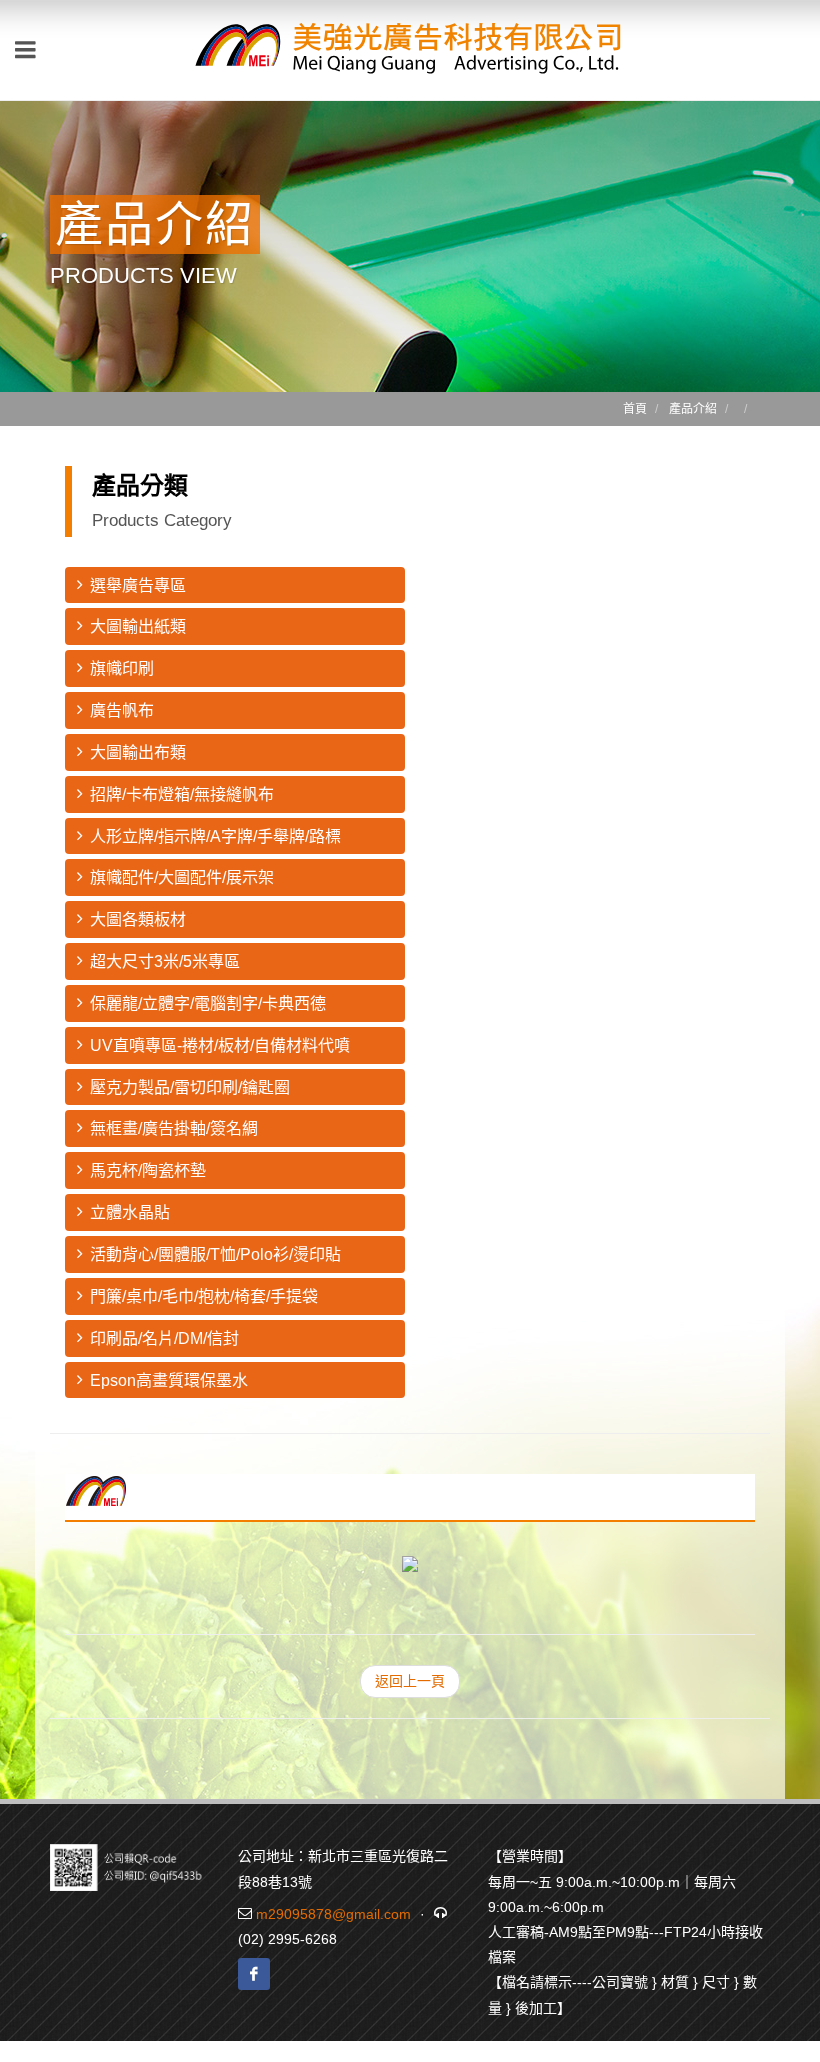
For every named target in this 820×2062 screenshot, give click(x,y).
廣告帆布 (122, 710)
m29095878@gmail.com (333, 1914)
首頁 (635, 409)
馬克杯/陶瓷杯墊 (148, 1170)
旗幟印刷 (122, 668)
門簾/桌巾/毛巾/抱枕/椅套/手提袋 (204, 1296)
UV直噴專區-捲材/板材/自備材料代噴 (220, 1045)
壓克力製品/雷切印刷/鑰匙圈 (190, 1087)
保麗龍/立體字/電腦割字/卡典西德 (208, 1003)
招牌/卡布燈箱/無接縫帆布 (182, 794)
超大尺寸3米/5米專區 (165, 961)
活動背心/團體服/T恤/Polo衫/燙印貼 (215, 1254)
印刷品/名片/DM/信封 (164, 1338)
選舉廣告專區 (138, 585)
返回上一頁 (410, 1681)
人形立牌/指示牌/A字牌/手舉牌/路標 (215, 836)
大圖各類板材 (138, 919)
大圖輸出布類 (138, 752)
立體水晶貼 (130, 1212)
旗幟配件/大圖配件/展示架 (182, 877)
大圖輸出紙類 (138, 626)
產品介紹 (693, 409)
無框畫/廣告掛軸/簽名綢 (174, 1128)
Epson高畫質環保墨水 (169, 1380)
